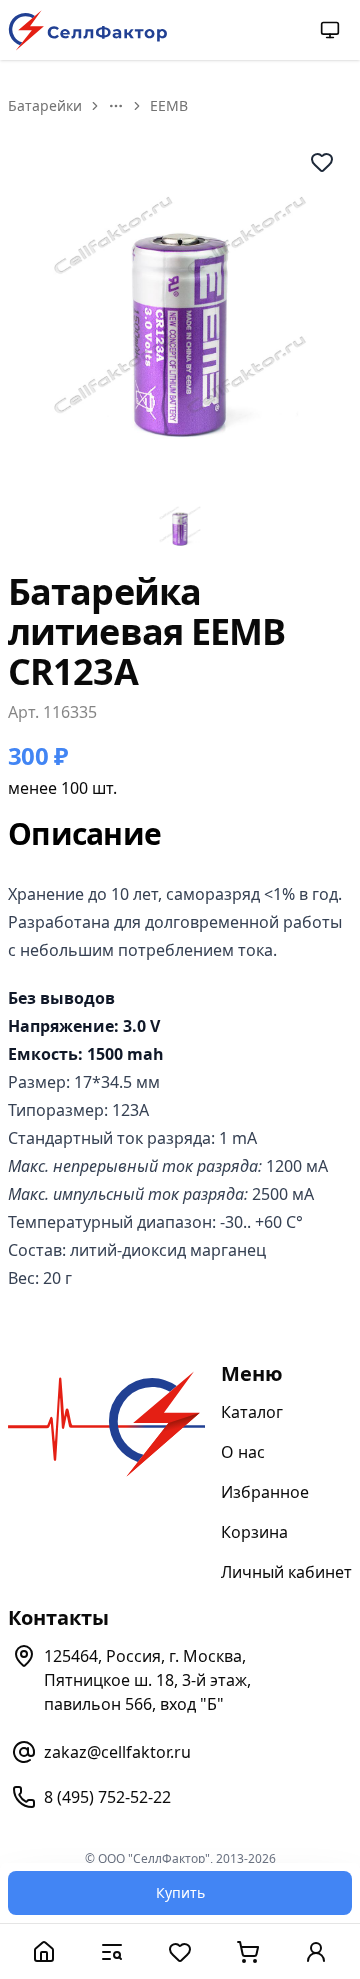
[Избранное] (180, 1951)
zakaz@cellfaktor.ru (117, 1752)
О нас (243, 1452)
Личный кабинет (286, 1572)
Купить (180, 1892)
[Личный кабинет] (316, 1951)
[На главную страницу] (88, 30)
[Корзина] (248, 1951)
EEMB (169, 105)
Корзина (254, 1532)
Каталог (252, 1412)
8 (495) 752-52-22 (107, 1797)
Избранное (265, 1492)
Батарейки (45, 105)
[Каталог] (112, 1951)
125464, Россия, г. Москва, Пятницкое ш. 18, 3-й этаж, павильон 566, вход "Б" (147, 1680)
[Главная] (44, 1951)
